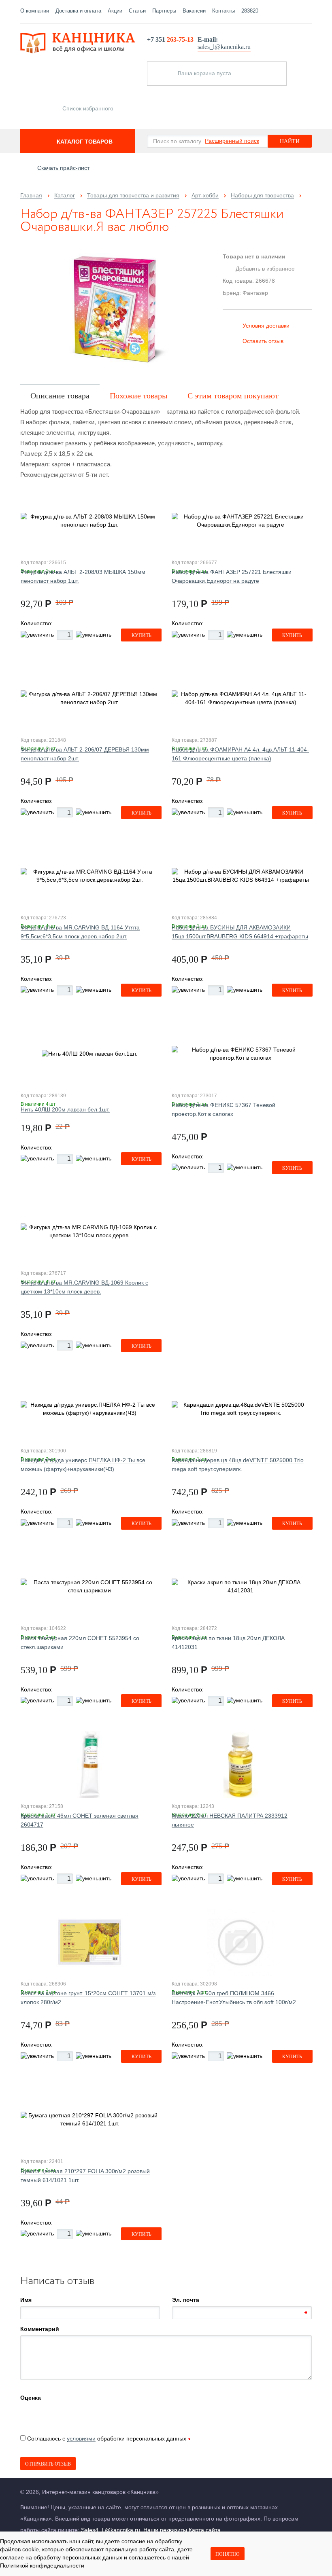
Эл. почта (186, 2300)
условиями (81, 2438)
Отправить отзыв (48, 2464)
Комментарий (40, 2329)
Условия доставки (266, 326)
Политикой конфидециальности (42, 2565)
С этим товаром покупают (233, 396)
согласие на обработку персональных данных (61, 2557)
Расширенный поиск (232, 141)
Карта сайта (205, 2530)
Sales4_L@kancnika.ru (111, 2530)
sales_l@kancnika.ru (224, 47)
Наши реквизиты (165, 2530)
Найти (290, 141)
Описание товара (60, 396)
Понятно (228, 2554)
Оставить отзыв (263, 341)
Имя (26, 2300)
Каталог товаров (85, 142)
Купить (142, 635)
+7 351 (170, 39)
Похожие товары (138, 396)
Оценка (31, 2398)
